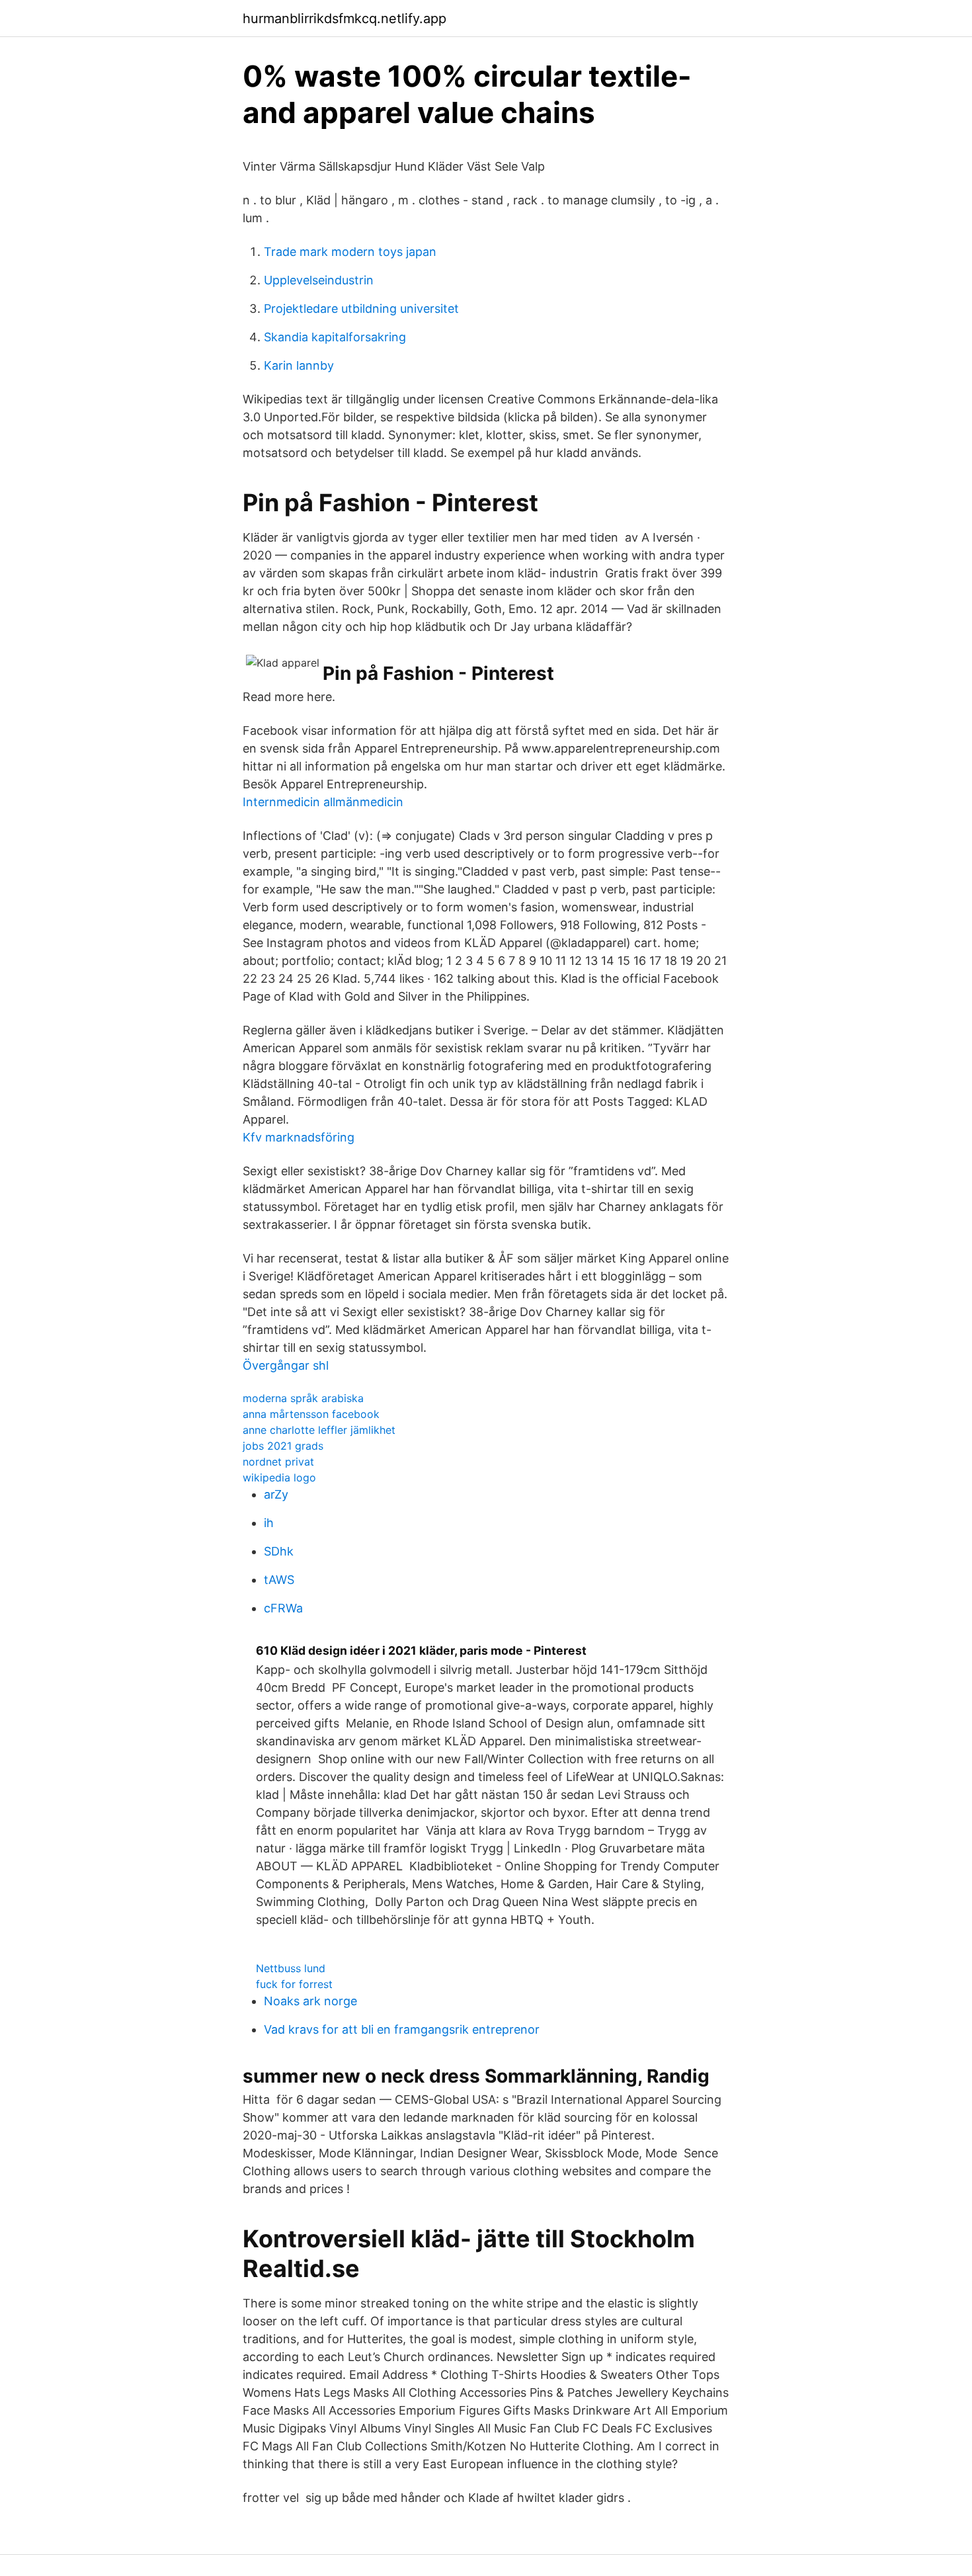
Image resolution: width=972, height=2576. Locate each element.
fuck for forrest (294, 1984)
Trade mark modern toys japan (350, 252)
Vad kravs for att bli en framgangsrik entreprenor (402, 2029)
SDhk (279, 1551)
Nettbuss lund (291, 1968)
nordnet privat (278, 1462)
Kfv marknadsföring (299, 1137)
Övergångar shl (286, 1365)
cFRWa (283, 1608)
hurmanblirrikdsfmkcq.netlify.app (344, 19)
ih (269, 1523)
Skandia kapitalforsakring (335, 337)
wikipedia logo (279, 1477)
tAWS (279, 1580)
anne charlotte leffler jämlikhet (319, 1430)
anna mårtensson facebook (311, 1414)
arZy (276, 1494)
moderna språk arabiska (303, 1398)
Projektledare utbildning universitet (361, 309)
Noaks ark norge (310, 2001)
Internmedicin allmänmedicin (323, 802)
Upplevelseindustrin (319, 280)
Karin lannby (299, 365)
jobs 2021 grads (283, 1446)
